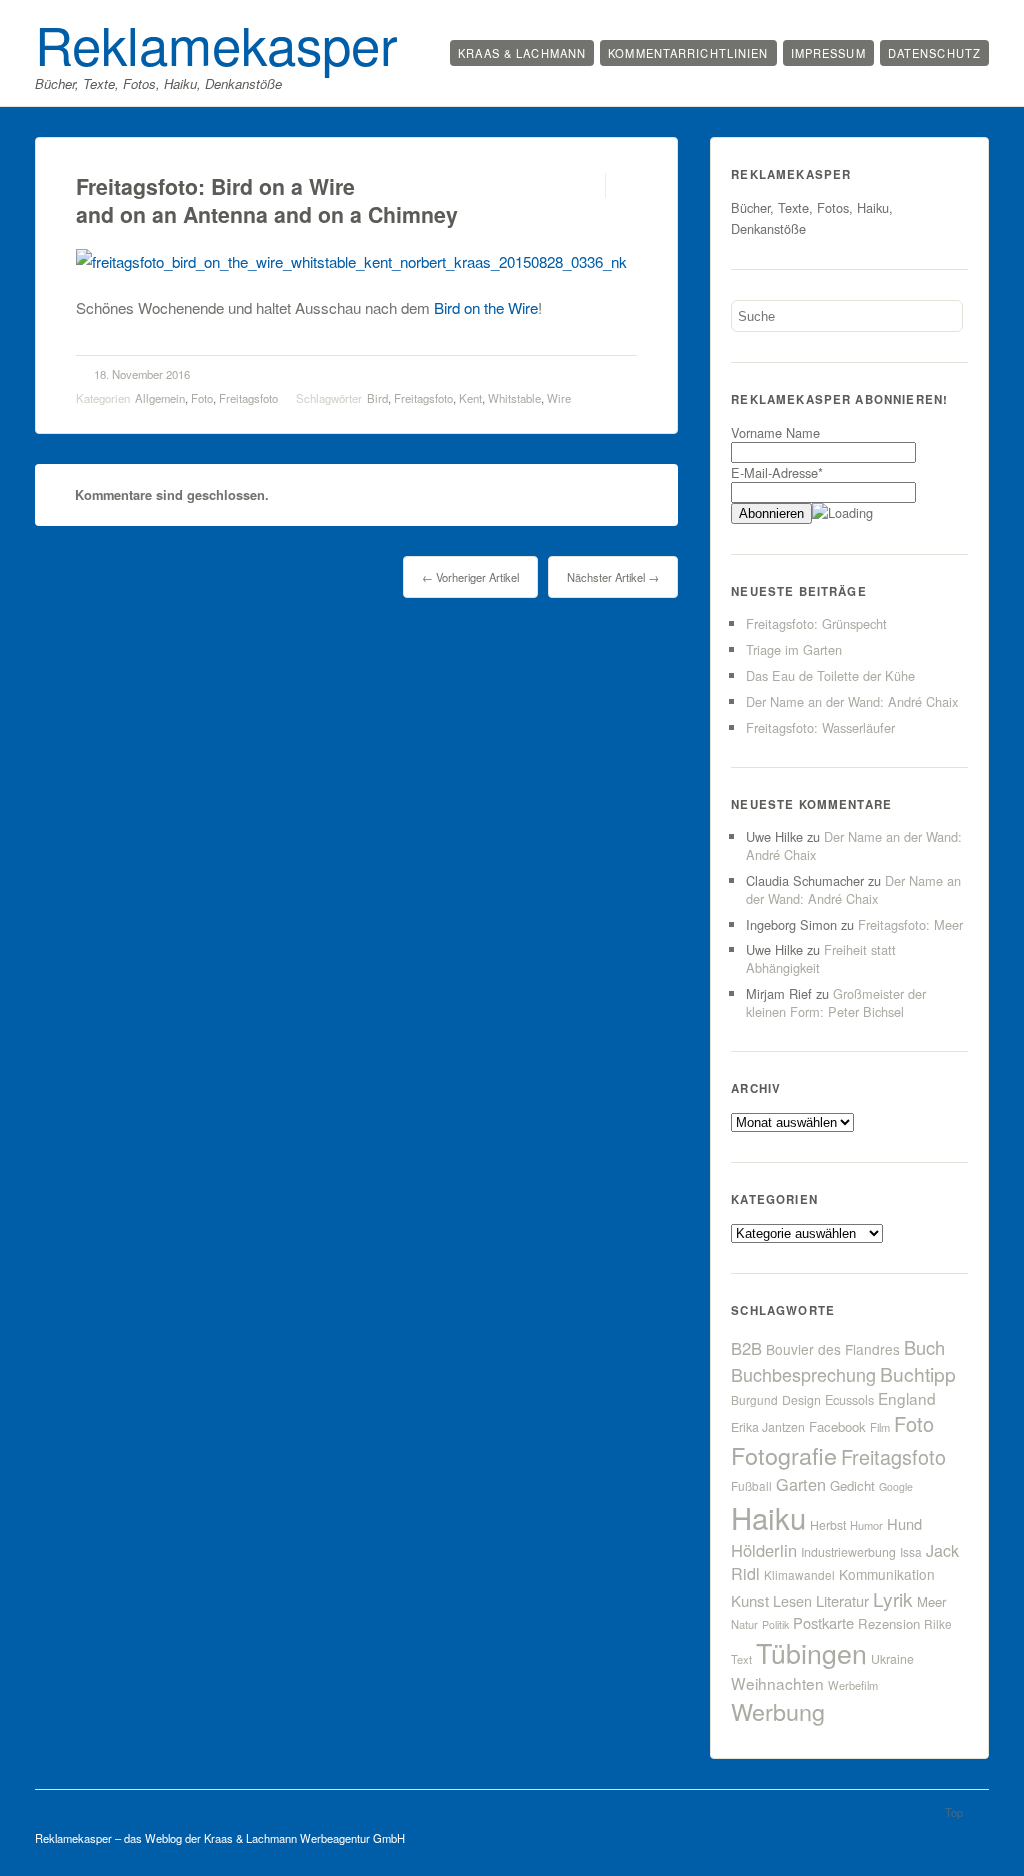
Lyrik (893, 1598)
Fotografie (784, 1455)
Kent (470, 398)
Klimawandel (799, 1574)
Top (954, 1812)
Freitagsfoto (248, 398)
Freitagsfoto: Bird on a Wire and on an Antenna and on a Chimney (267, 200)
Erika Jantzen (768, 1427)
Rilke (938, 1623)
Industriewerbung (848, 1552)
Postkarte (823, 1622)
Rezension (889, 1623)
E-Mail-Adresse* (777, 472)
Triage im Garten (794, 649)
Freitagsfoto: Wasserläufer (820, 727)
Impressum (828, 53)
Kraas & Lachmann (522, 53)
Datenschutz (934, 53)
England (907, 1398)
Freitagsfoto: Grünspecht (816, 623)
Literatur (842, 1600)
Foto (202, 398)
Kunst (750, 1600)
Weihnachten (777, 1683)
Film (880, 1427)
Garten (801, 1484)
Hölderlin (764, 1550)
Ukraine (892, 1659)
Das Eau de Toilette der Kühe (830, 675)
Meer (931, 1601)
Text (741, 1659)
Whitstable (514, 398)
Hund (904, 1523)
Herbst (828, 1525)
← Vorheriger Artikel (470, 577)
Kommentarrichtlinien (688, 53)
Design (801, 1400)
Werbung (778, 1711)
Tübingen (811, 1652)
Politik (775, 1624)
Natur (744, 1624)
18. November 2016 (142, 374)
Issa (911, 1551)
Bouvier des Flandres (833, 1349)
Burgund (754, 1399)
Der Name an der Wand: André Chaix (852, 701)
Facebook (837, 1426)
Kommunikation (887, 1574)
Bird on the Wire (486, 307)
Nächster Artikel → (613, 577)
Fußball (751, 1485)
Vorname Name (775, 432)
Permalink (587, 185)
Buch (924, 1347)
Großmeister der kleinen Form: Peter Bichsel (836, 1002)
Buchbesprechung (803, 1374)
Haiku (768, 1517)
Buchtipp (918, 1373)
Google (896, 1486)
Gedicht (852, 1485)
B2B (746, 1348)
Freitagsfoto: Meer (910, 924)
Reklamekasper (216, 43)
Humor (866, 1525)
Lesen (792, 1600)
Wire (559, 398)
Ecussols (849, 1399)
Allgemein (160, 398)
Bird (377, 398)
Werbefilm (853, 1685)
